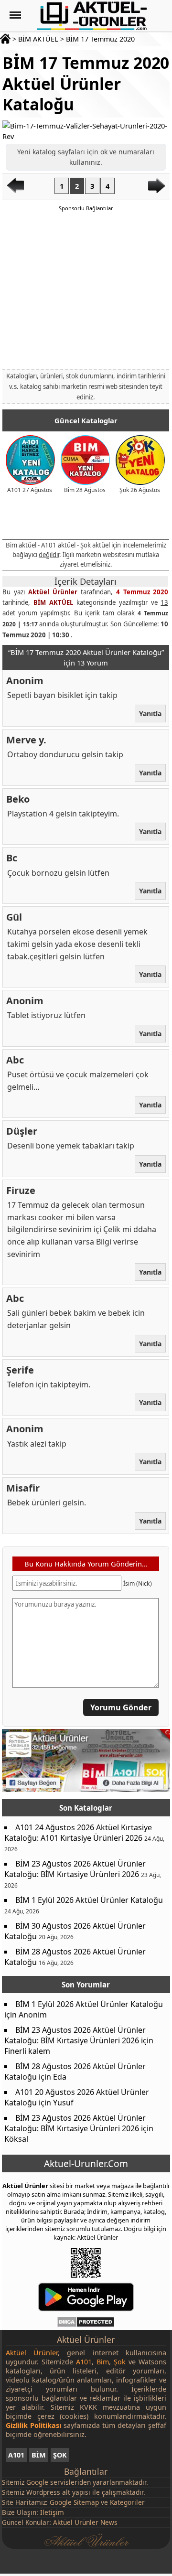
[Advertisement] (86, 290)
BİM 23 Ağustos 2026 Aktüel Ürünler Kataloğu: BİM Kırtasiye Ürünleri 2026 (75, 1869)
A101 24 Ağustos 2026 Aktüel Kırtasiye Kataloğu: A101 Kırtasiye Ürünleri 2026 (78, 1833)
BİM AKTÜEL (38, 39)
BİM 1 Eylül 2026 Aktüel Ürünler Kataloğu (89, 1900)
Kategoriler (127, 2502)
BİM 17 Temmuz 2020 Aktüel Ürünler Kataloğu (86, 83)
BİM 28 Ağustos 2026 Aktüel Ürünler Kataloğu (75, 1957)
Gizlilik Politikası (33, 2425)
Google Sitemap (74, 2502)
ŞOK (60, 2455)
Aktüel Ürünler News (85, 2522)
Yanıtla (151, 714)
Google (37, 2482)
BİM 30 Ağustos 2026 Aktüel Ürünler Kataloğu (75, 1931)
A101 (16, 2455)
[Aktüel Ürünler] (92, 16)
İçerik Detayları (86, 581)
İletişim (52, 2512)
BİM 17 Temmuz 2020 (100, 39)
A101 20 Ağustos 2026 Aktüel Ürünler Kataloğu (77, 2097)
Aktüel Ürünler (53, 592)
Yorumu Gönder (121, 1707)
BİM (39, 2455)
